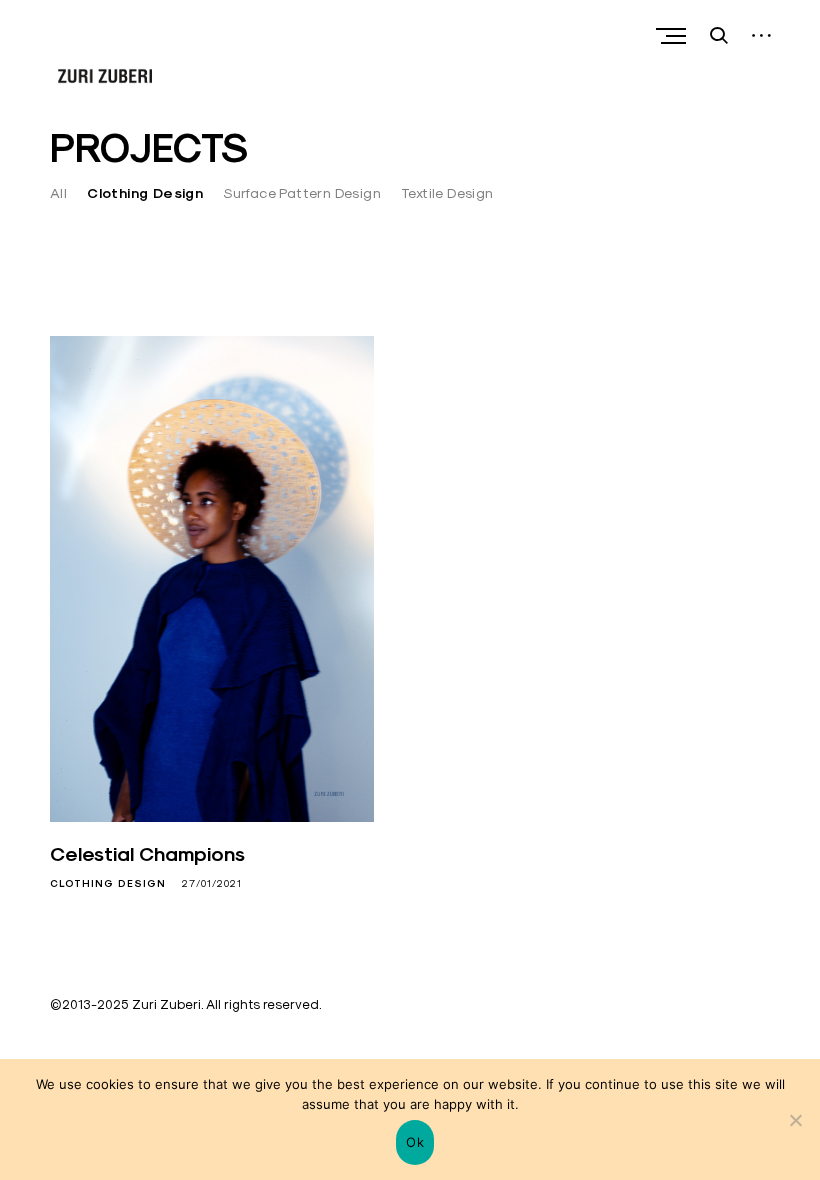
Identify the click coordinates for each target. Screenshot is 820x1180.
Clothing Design (145, 193)
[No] (795, 1120)
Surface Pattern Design (302, 193)
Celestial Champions (147, 854)
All (58, 193)
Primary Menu (673, 36)
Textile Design (447, 193)
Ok (415, 1142)
